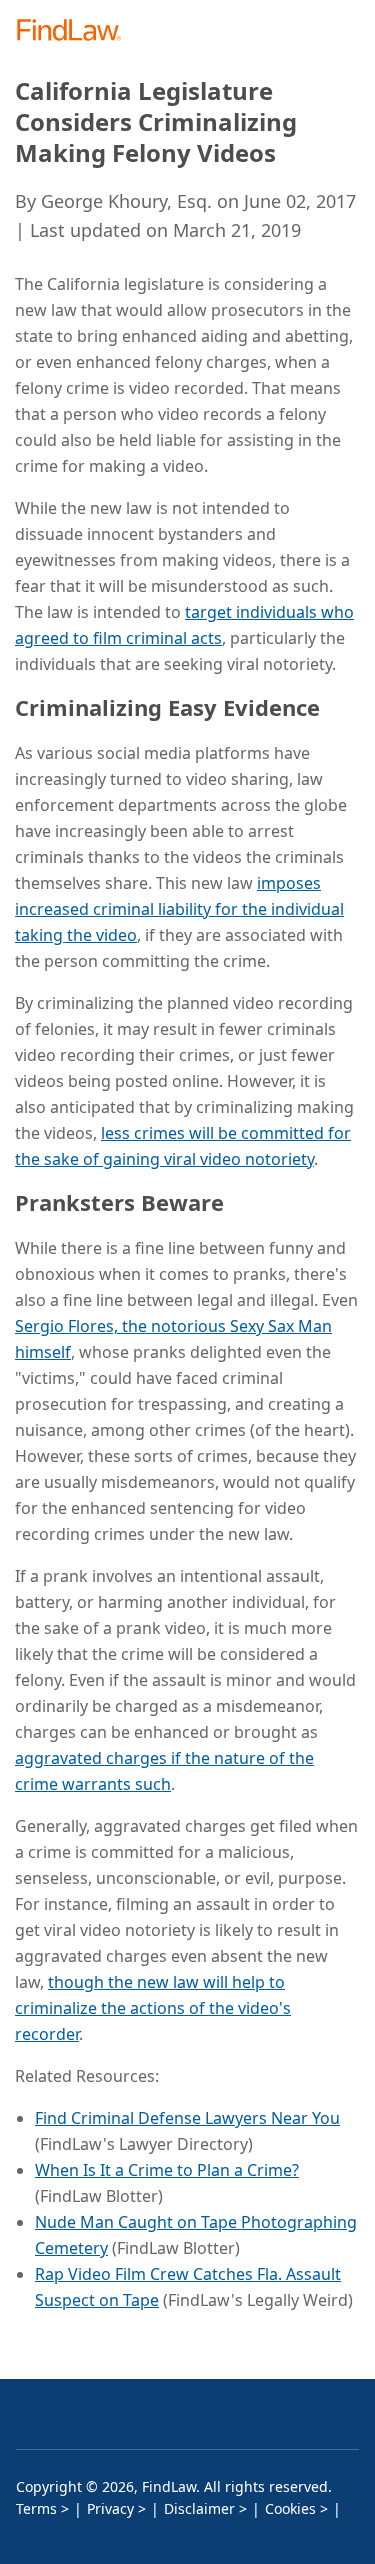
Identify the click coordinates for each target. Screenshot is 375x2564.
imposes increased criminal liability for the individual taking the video (179, 909)
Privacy (110, 2508)
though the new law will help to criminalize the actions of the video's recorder (153, 2008)
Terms (36, 2508)
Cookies (290, 2508)
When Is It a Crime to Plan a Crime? (167, 2170)
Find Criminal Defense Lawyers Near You (187, 2118)
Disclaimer (199, 2508)
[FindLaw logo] (75, 31)
